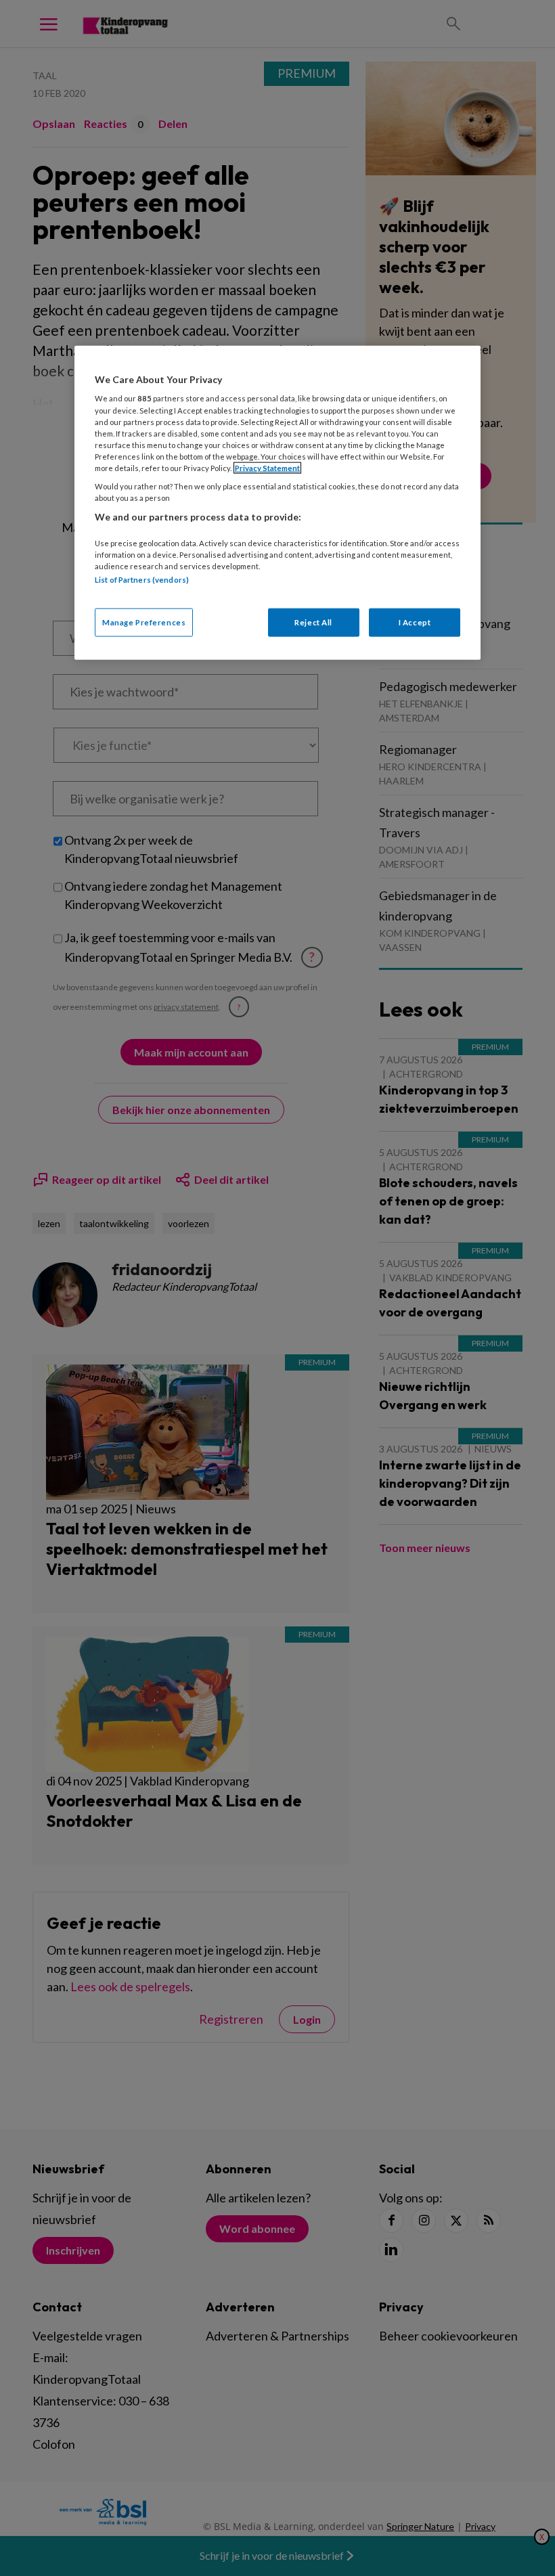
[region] (277, 503)
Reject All (313, 622)
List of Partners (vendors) (142, 579)
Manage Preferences (144, 622)
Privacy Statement (267, 468)
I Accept (415, 622)
